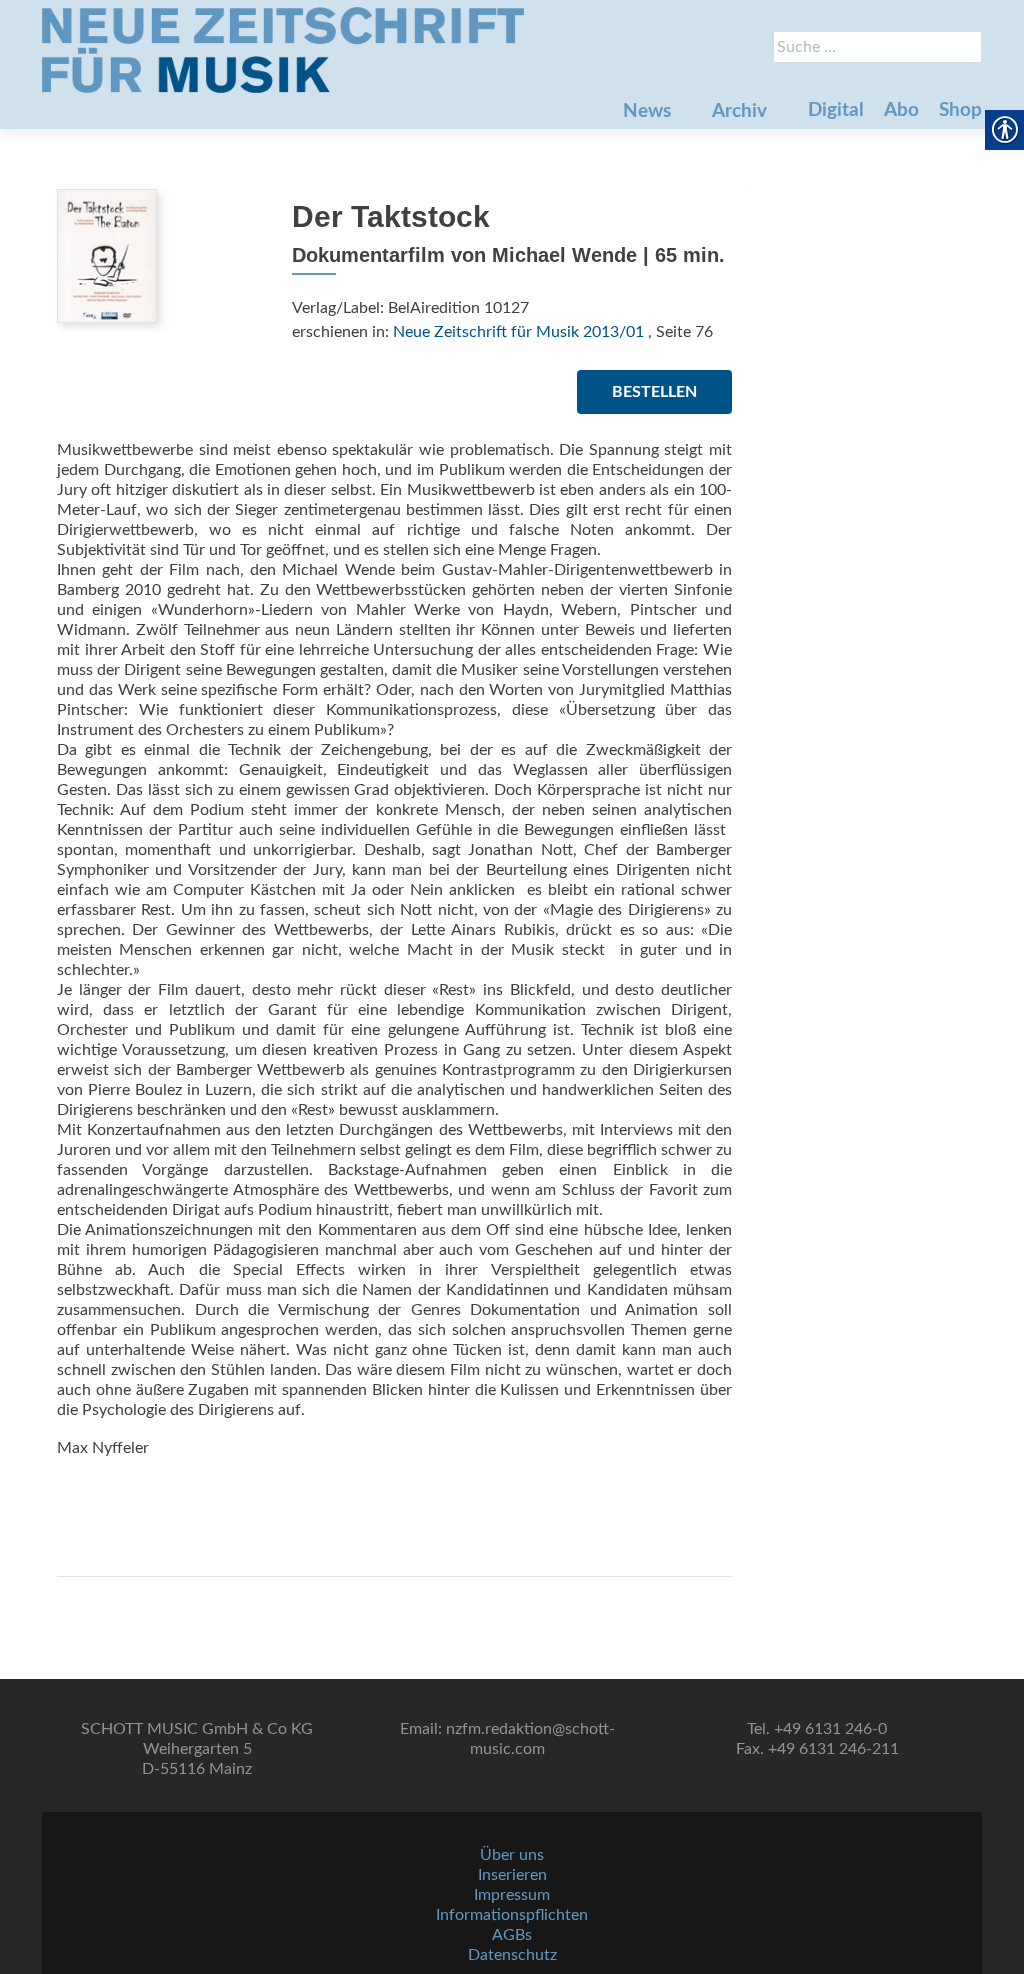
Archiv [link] (739, 111)
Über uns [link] (512, 1855)
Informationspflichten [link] (512, 1915)
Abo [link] (901, 110)
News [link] (647, 111)
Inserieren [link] (512, 1875)
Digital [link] (836, 110)
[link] (283, 50)
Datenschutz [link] (512, 1955)
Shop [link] (960, 110)
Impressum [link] (512, 1895)
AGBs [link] (512, 1935)
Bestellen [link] (654, 392)
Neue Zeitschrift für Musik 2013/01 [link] (518, 332)
